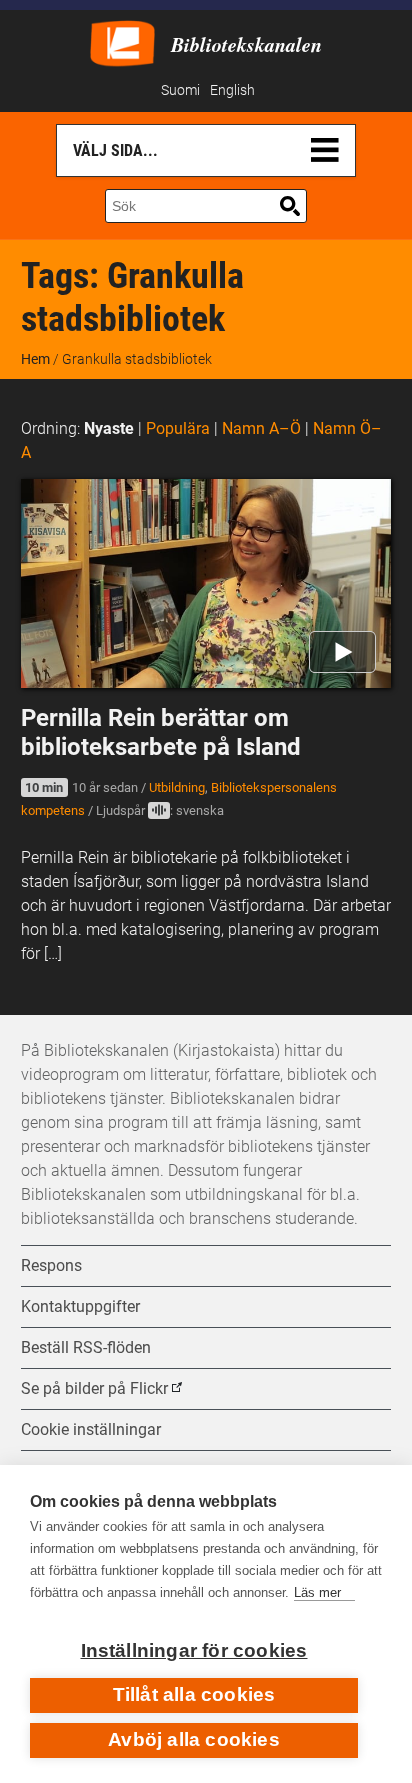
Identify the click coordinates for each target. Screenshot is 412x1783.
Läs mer (317, 1592)
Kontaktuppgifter (80, 1306)
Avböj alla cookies (194, 1739)
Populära (178, 428)
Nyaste (109, 428)
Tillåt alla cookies (194, 1694)
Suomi (180, 90)
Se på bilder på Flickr (94, 1388)
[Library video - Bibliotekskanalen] (122, 41)
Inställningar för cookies (194, 1650)
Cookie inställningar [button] (91, 1429)
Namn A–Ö (261, 428)
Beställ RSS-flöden (86, 1347)
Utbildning (177, 787)
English (232, 90)
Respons (51, 1265)
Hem (35, 359)
